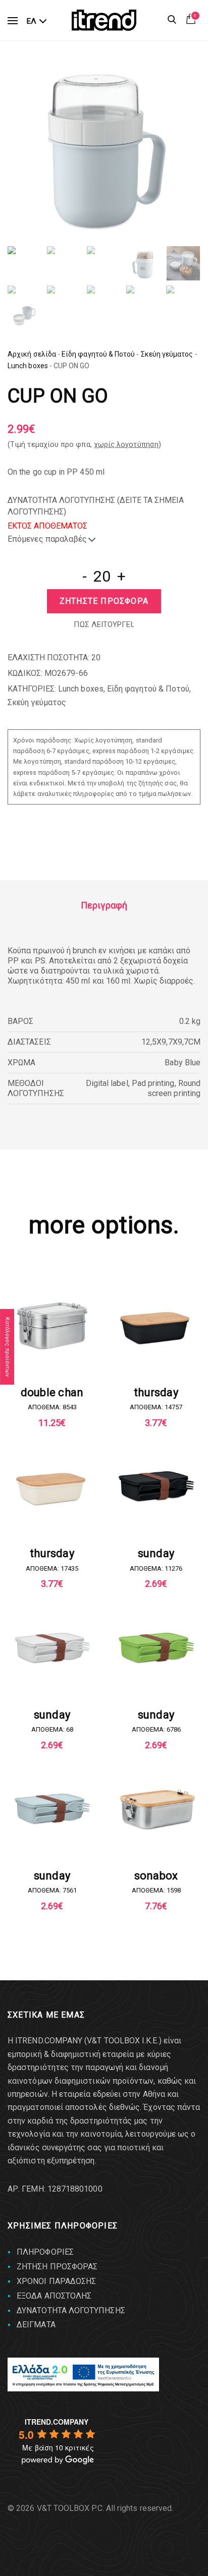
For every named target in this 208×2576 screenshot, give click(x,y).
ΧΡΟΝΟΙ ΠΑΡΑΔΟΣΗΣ (56, 2281)
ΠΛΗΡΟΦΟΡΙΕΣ (45, 2252)
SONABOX (156, 1876)
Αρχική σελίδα (32, 354)
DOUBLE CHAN (52, 1392)
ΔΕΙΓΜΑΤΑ (36, 2325)
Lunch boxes (28, 366)
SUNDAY (156, 1553)
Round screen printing (174, 1088)
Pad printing (153, 1083)
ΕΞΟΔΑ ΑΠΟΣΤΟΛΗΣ (54, 2296)
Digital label (107, 1083)
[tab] (104, 905)
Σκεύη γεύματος (167, 354)
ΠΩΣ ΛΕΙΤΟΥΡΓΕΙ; (104, 624)
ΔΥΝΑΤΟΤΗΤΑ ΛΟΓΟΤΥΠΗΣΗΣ (71, 2310)
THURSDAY (156, 1392)
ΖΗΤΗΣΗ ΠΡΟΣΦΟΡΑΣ (57, 2267)
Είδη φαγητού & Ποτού (98, 354)
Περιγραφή (104, 905)
